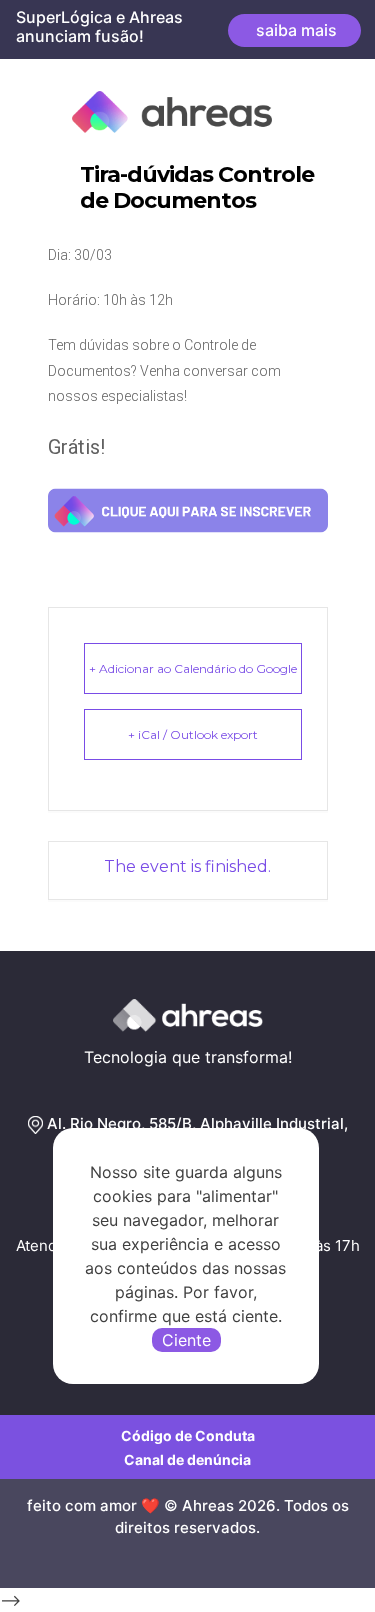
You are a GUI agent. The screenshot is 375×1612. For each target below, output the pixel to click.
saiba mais (294, 30)
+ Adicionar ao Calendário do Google (193, 668)
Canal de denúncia (187, 1459)
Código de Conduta (188, 1435)
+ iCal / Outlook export (193, 734)
